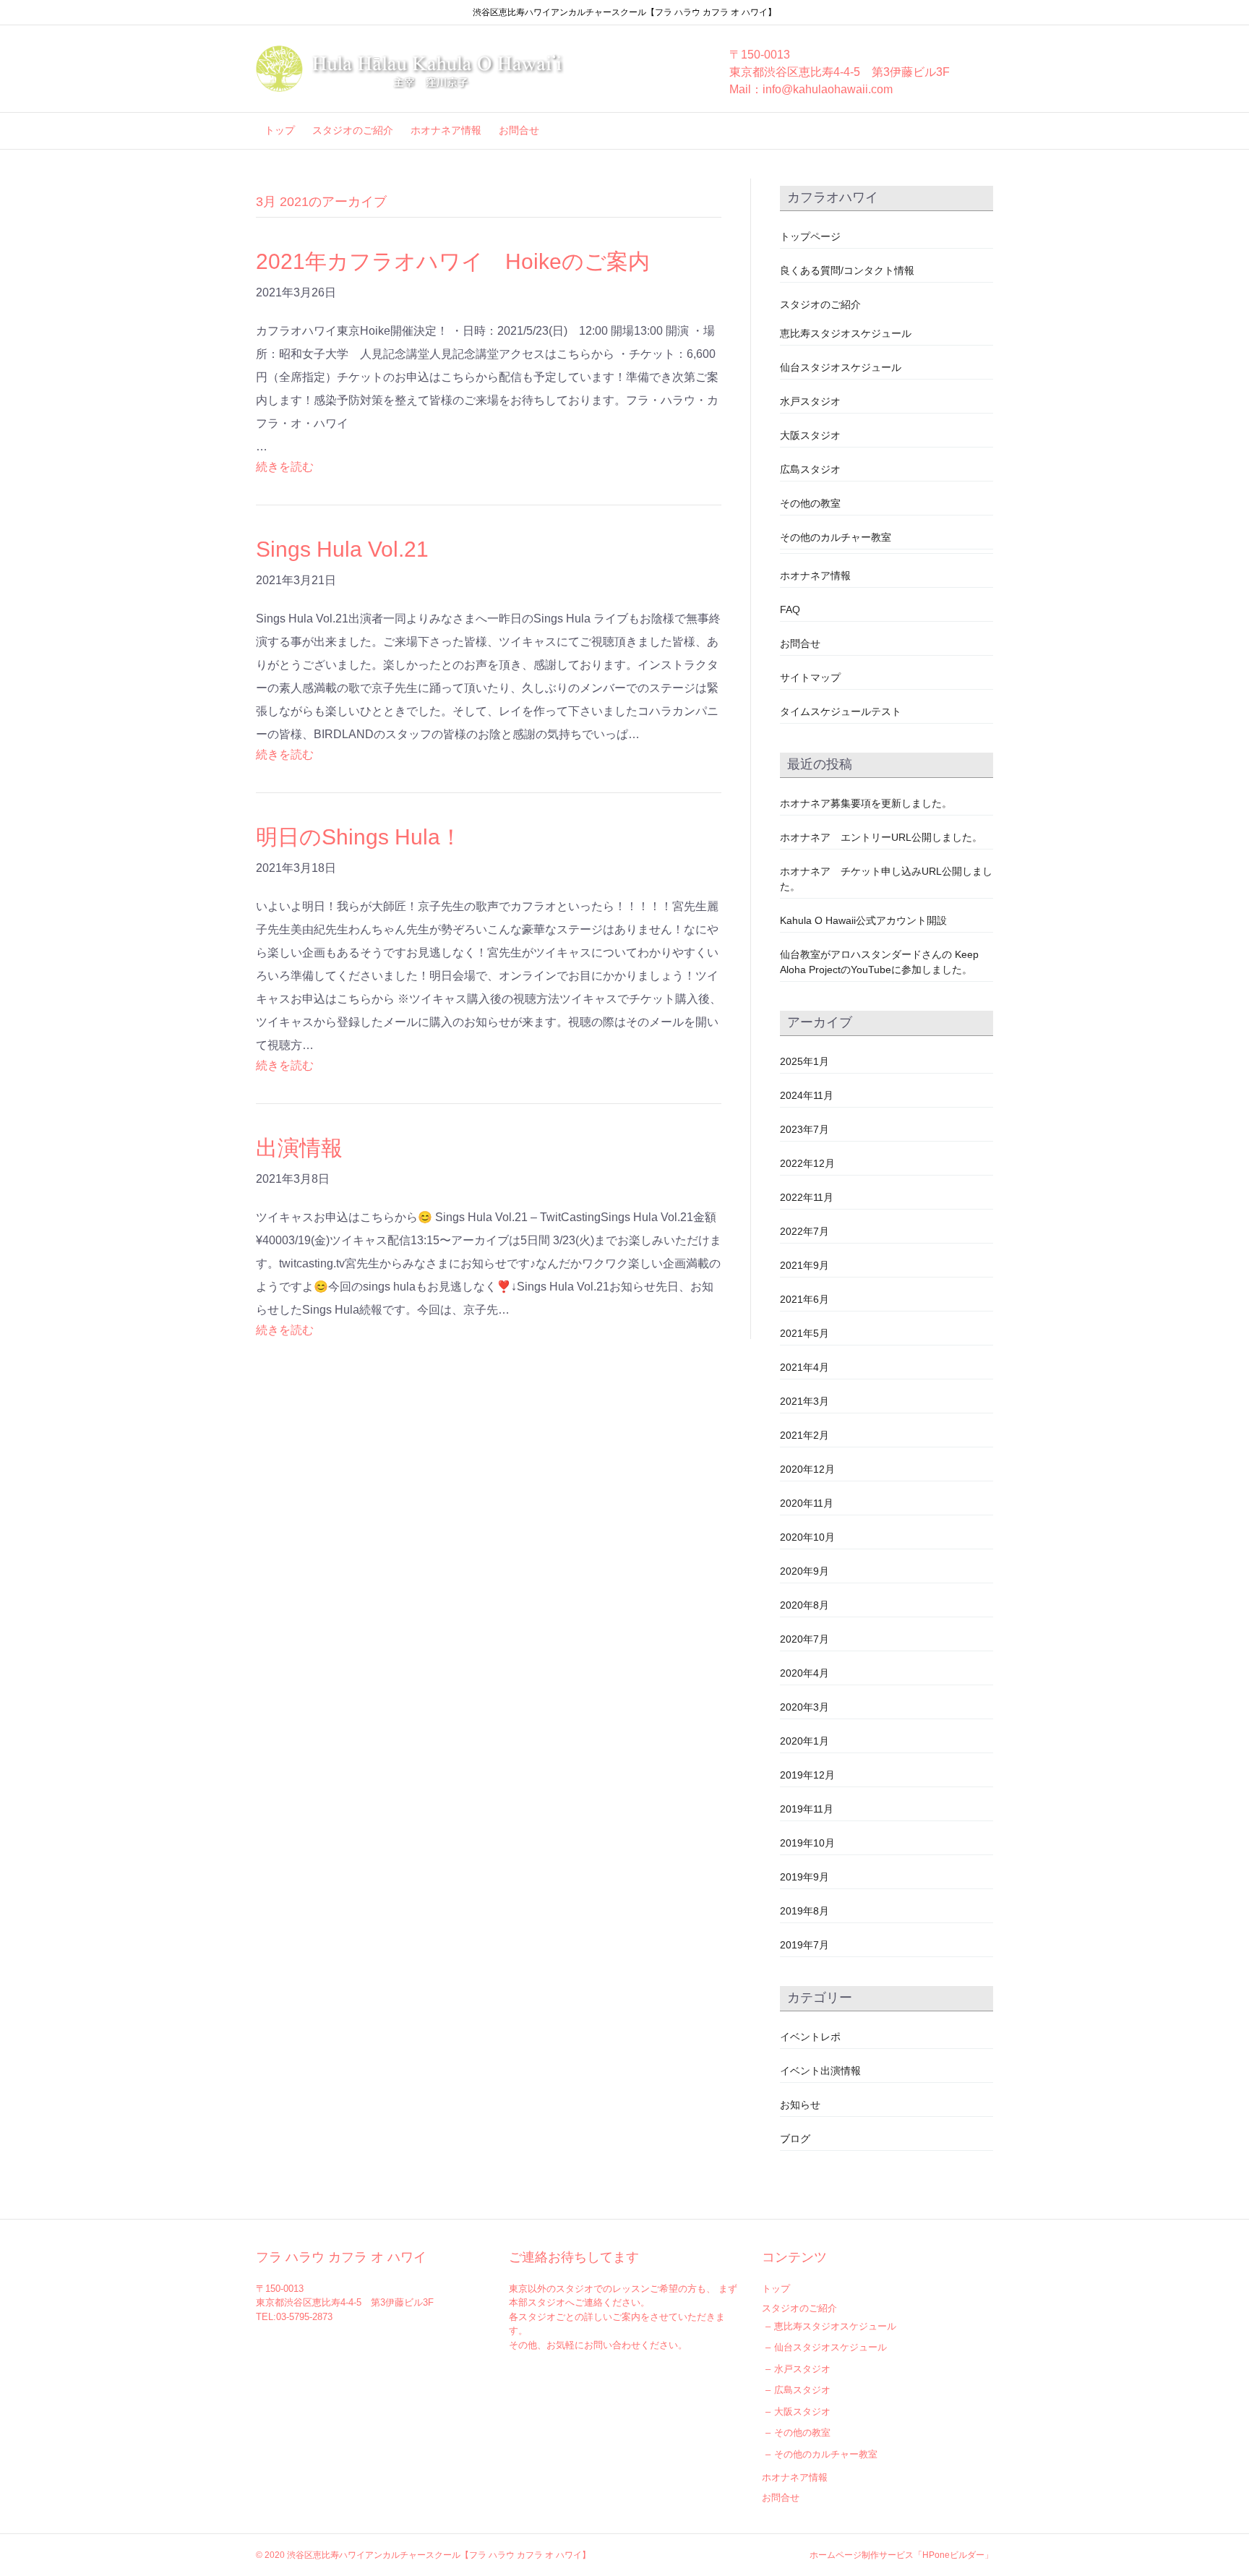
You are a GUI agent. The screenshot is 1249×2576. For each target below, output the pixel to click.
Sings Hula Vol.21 (342, 549)
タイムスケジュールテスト (841, 711)
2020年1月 (804, 1741)
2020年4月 (804, 1673)
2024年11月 (807, 1095)
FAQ (790, 609)
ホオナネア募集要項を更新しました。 (866, 803)
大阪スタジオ (810, 435)
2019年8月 (804, 1911)
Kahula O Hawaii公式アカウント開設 (863, 920)
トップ (280, 130)
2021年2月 (804, 1435)
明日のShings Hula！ (370, 837)
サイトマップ (810, 677)
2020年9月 (804, 1571)
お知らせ (800, 2105)
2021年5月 (804, 1333)
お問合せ (519, 130)
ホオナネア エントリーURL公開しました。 (881, 837)
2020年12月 (807, 1469)
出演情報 (299, 1148)
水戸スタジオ (810, 401)
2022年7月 (804, 1231)
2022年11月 (807, 1197)
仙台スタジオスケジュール (841, 367)
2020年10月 (807, 1537)
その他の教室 (810, 503)
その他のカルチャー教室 (836, 537)
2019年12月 (807, 1775)
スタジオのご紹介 (353, 130)
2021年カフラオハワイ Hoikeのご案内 (453, 261)
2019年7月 (804, 1945)
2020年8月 (804, 1605)
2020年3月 (804, 1707)
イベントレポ (810, 2037)
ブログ (795, 2139)
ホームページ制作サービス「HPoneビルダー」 (901, 2555)
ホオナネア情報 (446, 130)
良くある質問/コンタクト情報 (847, 270)
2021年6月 (804, 1299)
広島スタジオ (810, 469)
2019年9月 (804, 1877)
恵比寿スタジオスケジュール (846, 333)
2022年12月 (807, 1163)
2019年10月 (807, 1843)
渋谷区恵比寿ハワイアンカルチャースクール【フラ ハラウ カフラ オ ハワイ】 (439, 2555)
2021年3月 (804, 1401)
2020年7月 (804, 1639)
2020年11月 (807, 1503)
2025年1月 (804, 1061)
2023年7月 (804, 1129)
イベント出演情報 (820, 2071)
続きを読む (285, 467)
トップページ (810, 236)
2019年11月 (807, 1809)
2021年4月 (804, 1367)
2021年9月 (804, 1265)
